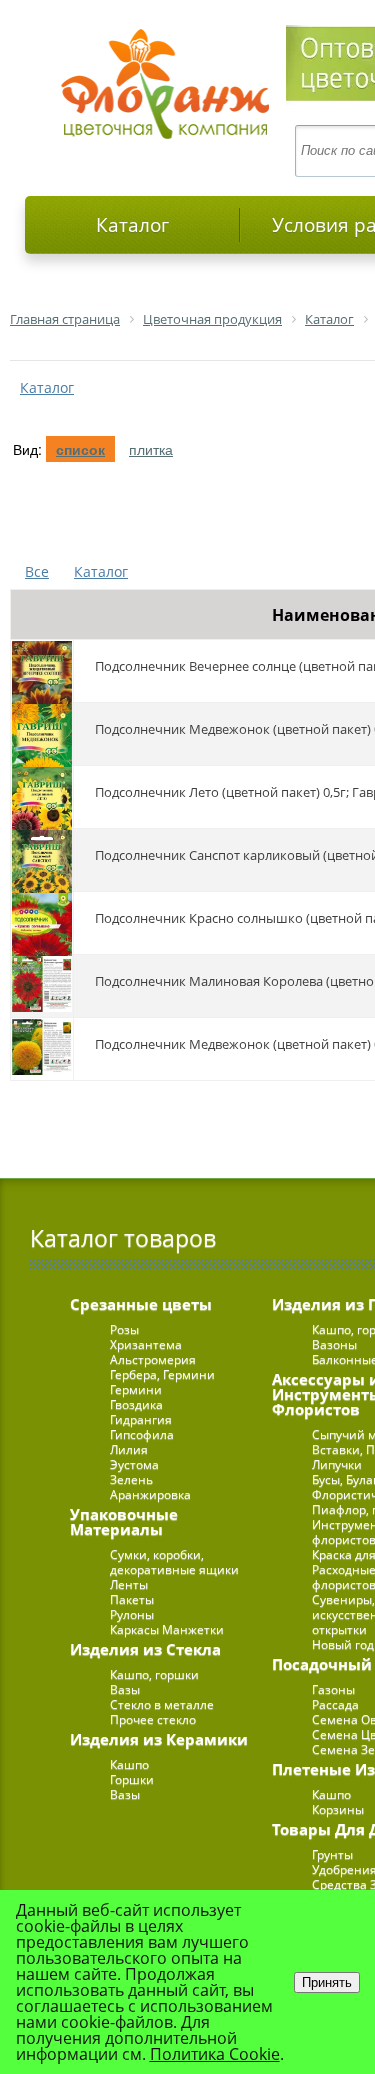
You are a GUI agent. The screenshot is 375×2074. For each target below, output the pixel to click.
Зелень (131, 1479)
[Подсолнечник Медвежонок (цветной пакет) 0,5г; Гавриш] (42, 734)
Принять (327, 1982)
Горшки (132, 1779)
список (80, 449)
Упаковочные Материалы (124, 1521)
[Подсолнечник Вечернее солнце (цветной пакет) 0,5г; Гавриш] (42, 671)
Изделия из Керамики (159, 1739)
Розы (124, 1329)
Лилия (129, 1449)
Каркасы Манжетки (167, 1629)
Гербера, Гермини (162, 1374)
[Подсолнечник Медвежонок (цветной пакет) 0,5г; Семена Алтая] (42, 1049)
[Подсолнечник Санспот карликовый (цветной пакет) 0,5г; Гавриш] (42, 860)
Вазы (125, 1689)
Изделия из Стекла (145, 1649)
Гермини (136, 1389)
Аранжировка (150, 1494)
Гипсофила (142, 1434)
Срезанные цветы (141, 1304)
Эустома (134, 1464)
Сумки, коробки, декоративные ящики (174, 1562)
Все (37, 571)
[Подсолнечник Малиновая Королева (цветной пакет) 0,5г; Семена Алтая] (42, 986)
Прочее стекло (153, 1719)
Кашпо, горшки (154, 1674)
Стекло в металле (162, 1704)
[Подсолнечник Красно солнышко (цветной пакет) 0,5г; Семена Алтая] (42, 923)
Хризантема (146, 1344)
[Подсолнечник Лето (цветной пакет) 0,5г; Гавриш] (42, 797)
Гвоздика (136, 1404)
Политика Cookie (215, 2054)
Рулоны (132, 1614)
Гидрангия (141, 1419)
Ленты (129, 1584)
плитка (151, 449)
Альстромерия (153, 1359)
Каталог (132, 225)
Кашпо (129, 1764)
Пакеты (132, 1599)
